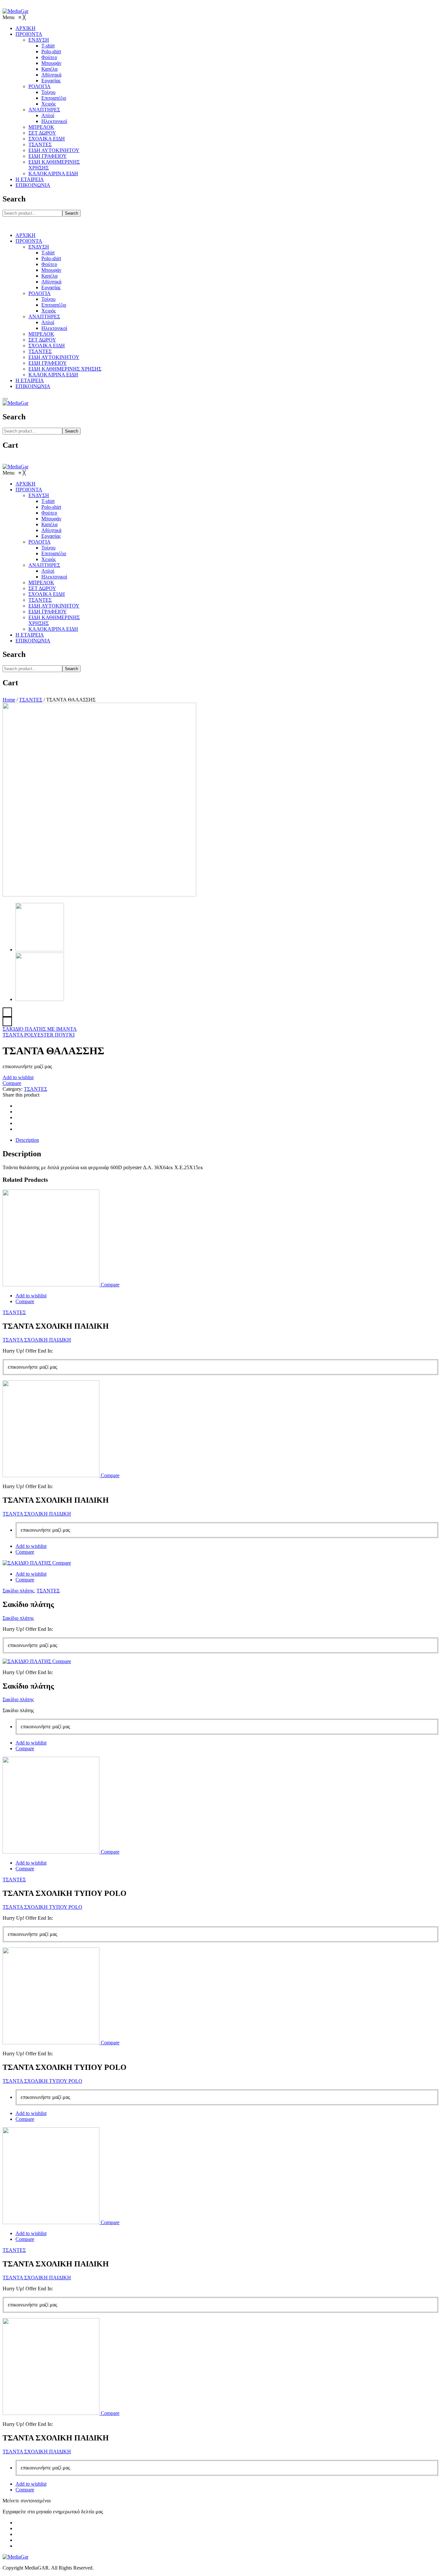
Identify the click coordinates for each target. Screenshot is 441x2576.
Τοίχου (48, 299)
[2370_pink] (40, 999)
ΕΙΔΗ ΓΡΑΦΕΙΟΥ (48, 363)
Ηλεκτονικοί (54, 328)
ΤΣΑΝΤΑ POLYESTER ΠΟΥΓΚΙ (39, 1035)
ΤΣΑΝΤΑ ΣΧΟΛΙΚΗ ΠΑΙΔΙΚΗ (37, 1340)
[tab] (227, 1140)
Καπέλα (49, 276)
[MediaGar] (15, 11)
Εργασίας (51, 287)
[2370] (99, 895)
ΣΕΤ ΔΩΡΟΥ (42, 340)
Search (72, 213)
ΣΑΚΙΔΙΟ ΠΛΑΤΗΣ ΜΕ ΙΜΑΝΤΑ (40, 1029)
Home (9, 700)
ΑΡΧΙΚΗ (26, 235)
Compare (12, 1083)
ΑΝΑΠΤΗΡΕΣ (44, 317)
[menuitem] (26, 28)
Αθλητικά (51, 282)
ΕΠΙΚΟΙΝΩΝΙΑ (33, 386)
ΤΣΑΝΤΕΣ (40, 351)
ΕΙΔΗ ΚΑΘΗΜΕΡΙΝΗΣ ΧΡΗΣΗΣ (65, 369)
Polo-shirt (51, 258)
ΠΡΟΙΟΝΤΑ (29, 241)
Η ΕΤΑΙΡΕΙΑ (30, 380)
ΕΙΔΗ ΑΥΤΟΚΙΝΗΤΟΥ (54, 357)
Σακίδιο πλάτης (18, 1591)
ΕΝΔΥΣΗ (39, 247)
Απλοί (48, 322)
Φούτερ (49, 264)
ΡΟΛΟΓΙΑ (40, 293)
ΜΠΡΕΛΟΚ (41, 334)
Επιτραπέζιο (54, 305)
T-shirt (48, 253)
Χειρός (49, 311)
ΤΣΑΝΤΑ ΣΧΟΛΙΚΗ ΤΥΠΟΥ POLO (42, 1907)
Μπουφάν (51, 270)
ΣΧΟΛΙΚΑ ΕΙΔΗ (47, 346)
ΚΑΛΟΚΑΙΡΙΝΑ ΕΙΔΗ (53, 375)
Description (27, 1140)
